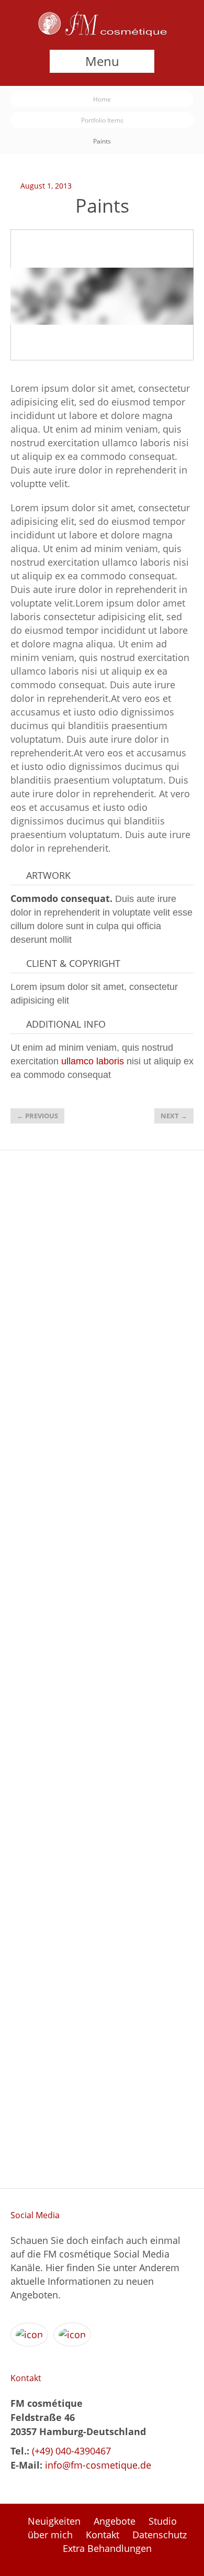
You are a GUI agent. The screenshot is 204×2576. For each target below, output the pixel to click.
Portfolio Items (102, 120)
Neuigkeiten (54, 2521)
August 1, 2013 (46, 186)
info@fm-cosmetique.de (98, 2465)
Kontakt (103, 2535)
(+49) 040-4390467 (70, 2451)
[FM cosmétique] (102, 33)
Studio (163, 2521)
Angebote (115, 2521)
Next (174, 1116)
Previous (37, 1116)
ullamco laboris (93, 1061)
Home (102, 99)
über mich (50, 2535)
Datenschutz (160, 2535)
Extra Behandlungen (107, 2548)
